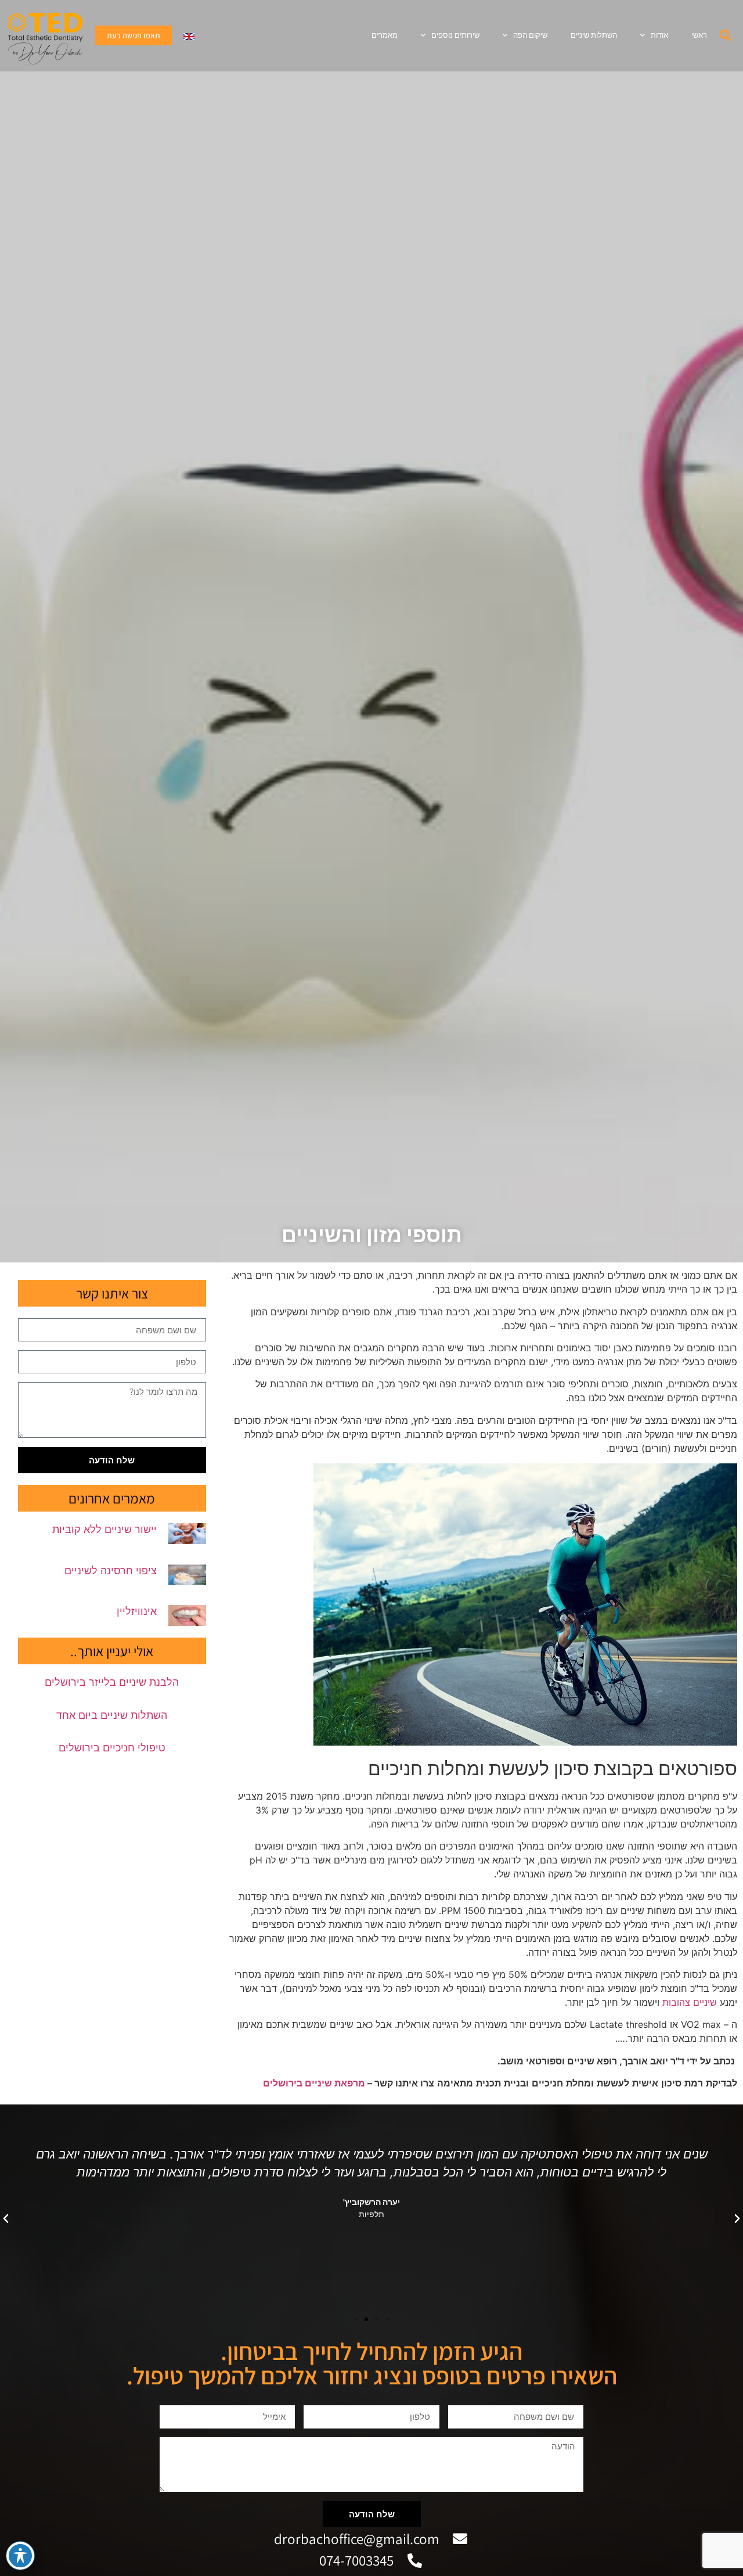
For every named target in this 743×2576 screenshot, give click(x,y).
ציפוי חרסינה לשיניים (111, 1571)
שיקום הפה (530, 35)
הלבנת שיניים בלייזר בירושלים (112, 1682)
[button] (726, 35)
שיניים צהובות (690, 2002)
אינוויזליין (137, 1611)
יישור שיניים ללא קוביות (104, 1529)
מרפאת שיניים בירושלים (314, 2083)
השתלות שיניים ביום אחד (112, 1715)
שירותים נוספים (455, 35)
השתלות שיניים (594, 35)
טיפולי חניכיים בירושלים (112, 1748)
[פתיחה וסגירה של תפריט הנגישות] (20, 2556)
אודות (659, 35)
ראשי (699, 35)
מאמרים (385, 35)
